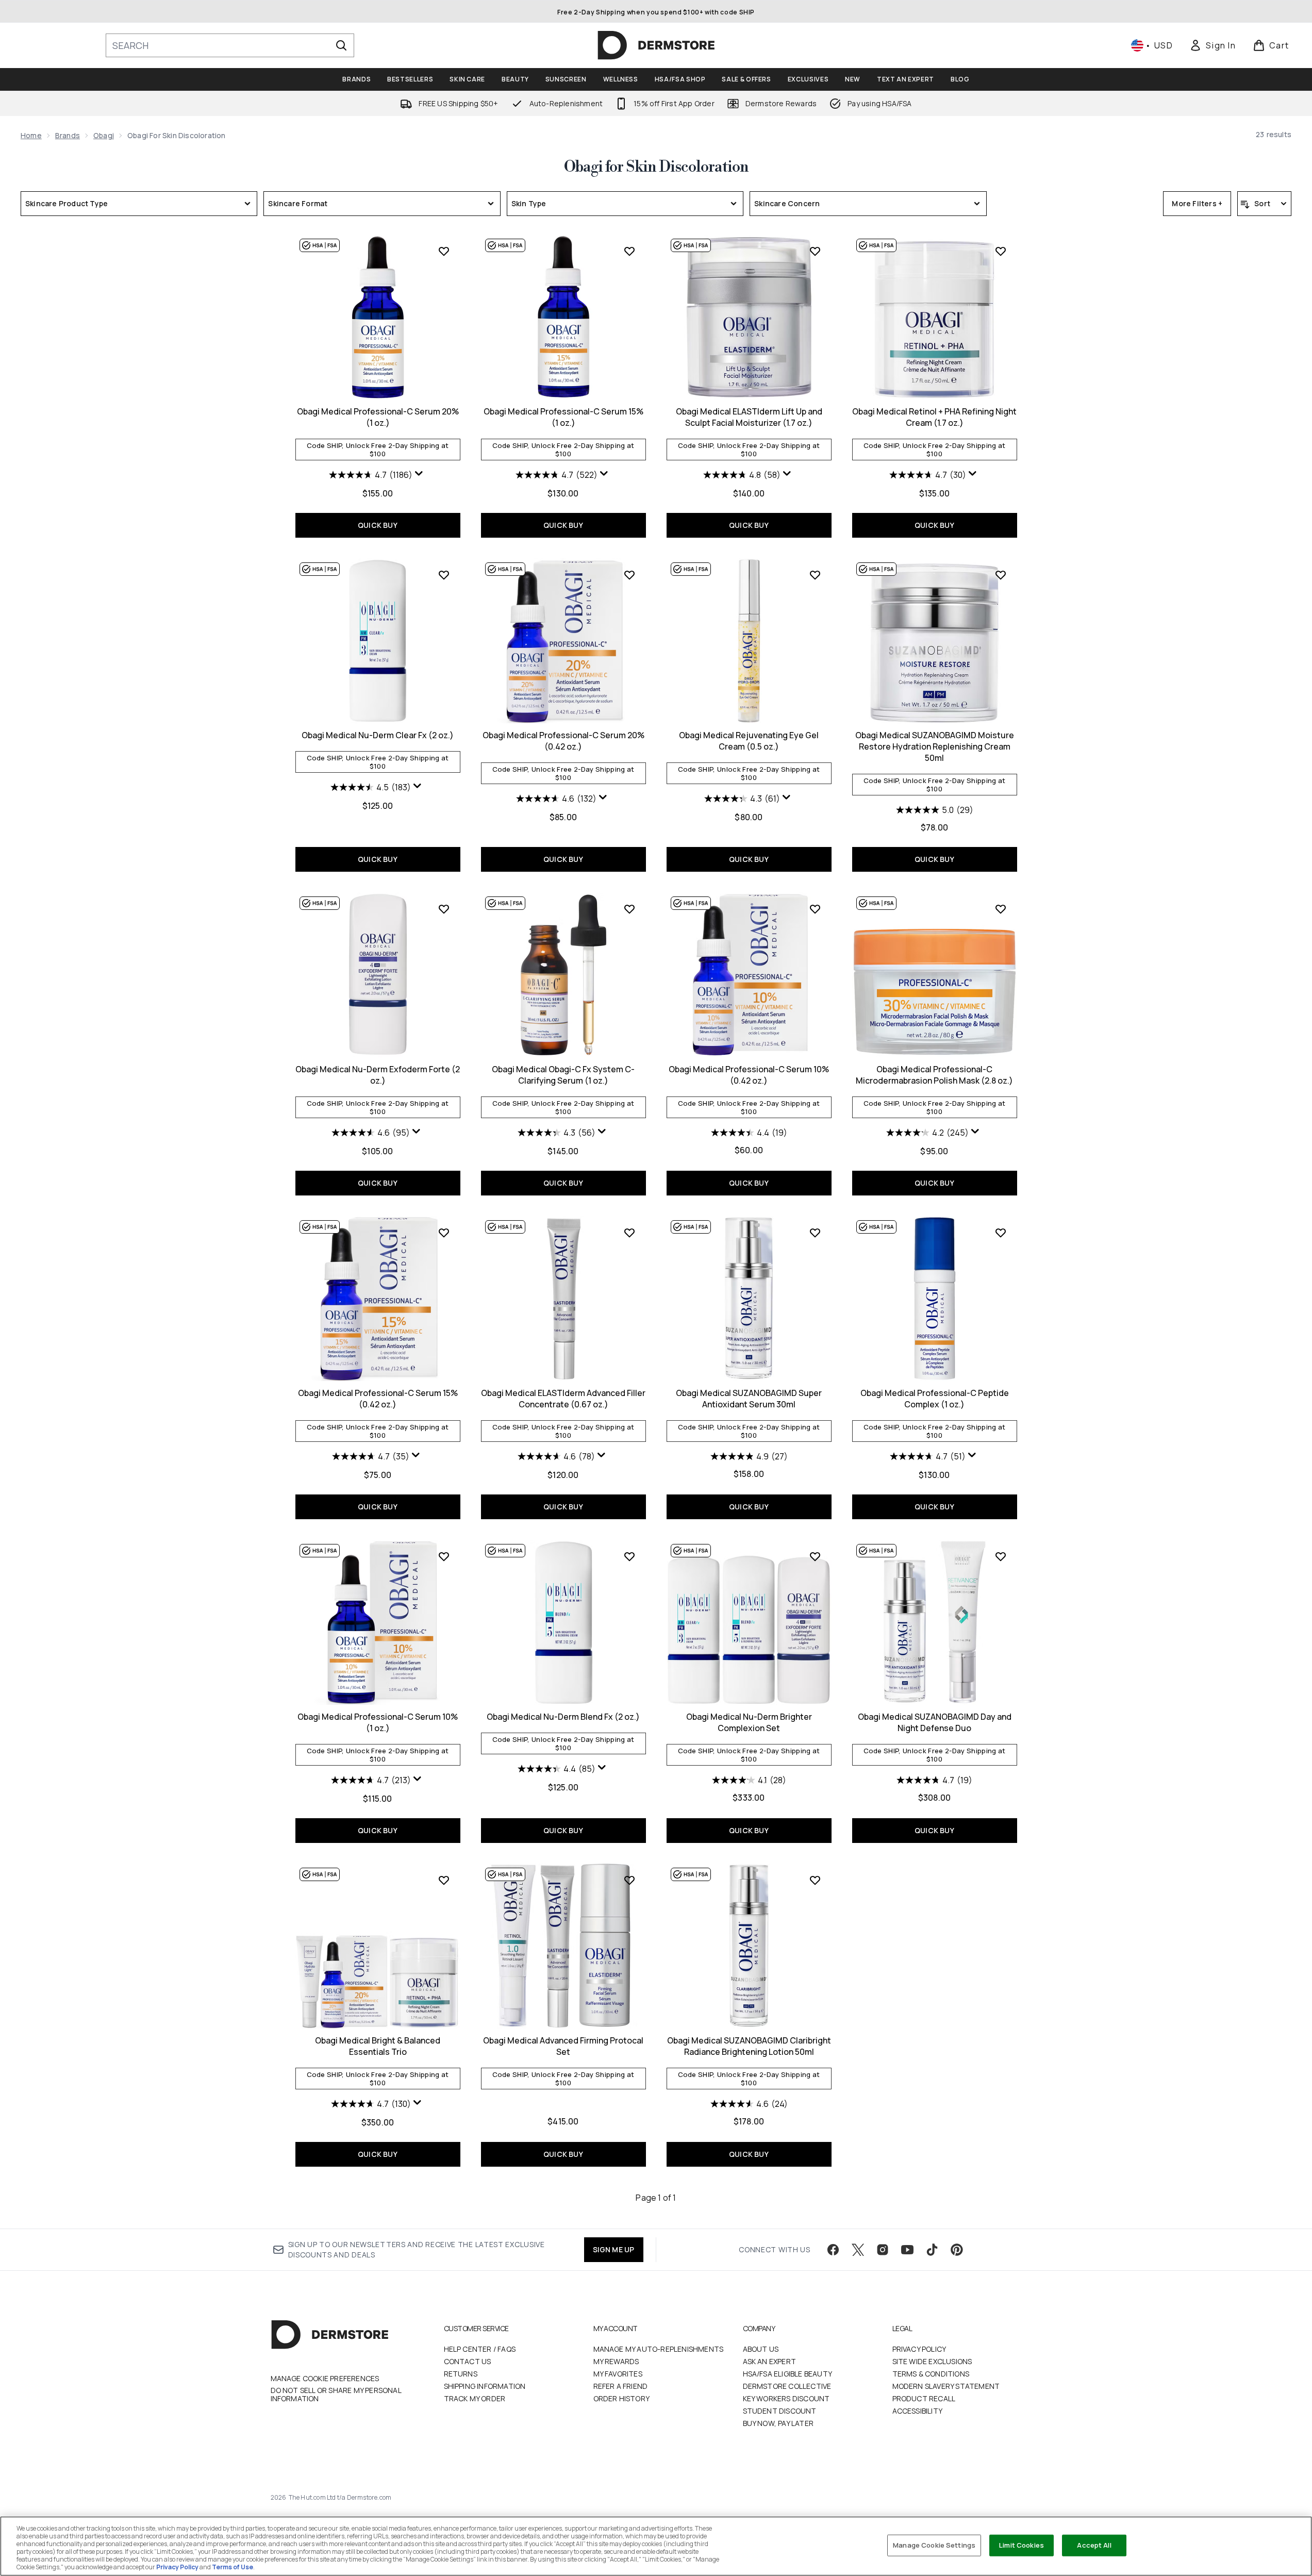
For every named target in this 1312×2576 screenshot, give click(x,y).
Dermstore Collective (787, 2386)
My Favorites (618, 2374)
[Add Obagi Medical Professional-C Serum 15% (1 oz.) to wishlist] (629, 251)
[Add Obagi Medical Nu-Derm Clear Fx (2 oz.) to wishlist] (444, 575)
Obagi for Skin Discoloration (656, 167)
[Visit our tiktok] (932, 2250)
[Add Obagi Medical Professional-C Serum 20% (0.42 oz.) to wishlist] (629, 575)
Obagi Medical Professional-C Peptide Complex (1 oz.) (935, 1399)
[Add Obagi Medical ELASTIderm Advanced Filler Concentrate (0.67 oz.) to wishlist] (629, 1233)
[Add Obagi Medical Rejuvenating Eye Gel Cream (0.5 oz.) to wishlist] (815, 575)
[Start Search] (341, 45)
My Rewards (616, 2361)
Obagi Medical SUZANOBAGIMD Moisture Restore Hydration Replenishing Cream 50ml (935, 746)
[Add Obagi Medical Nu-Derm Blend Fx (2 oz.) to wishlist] (629, 1556)
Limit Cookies (1022, 2545)
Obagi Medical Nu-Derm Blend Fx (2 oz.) (563, 1717)
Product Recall (924, 2398)
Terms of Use (232, 2567)
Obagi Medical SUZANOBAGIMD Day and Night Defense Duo (935, 1722)
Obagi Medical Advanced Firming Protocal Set (563, 2046)
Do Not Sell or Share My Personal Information (336, 2395)
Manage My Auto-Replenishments (659, 2349)
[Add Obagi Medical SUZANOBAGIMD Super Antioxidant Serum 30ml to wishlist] (815, 1233)
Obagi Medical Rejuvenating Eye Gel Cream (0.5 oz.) (749, 741)
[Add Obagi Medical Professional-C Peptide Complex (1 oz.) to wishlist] (1001, 1233)
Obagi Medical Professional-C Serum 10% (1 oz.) (378, 1722)
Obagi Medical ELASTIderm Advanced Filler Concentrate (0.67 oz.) (563, 1399)
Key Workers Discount (786, 2398)
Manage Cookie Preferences (325, 2379)
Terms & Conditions (931, 2374)
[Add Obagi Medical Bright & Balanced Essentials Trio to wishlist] (444, 1880)
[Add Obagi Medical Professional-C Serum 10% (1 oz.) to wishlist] (444, 1556)
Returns (461, 2374)
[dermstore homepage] (656, 45)
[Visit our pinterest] (957, 2250)
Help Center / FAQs (480, 2349)
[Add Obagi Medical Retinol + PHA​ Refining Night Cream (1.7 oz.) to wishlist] (1001, 251)
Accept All (1094, 2545)
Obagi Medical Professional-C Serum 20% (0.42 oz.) (563, 741)
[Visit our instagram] (883, 2250)
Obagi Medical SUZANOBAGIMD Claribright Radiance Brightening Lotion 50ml (749, 2046)
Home (31, 135)
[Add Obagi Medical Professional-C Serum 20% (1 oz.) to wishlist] (444, 251)
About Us (761, 2349)
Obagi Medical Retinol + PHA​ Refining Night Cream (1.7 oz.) (934, 417)
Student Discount (780, 2411)
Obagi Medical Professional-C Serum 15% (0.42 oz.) (378, 1399)
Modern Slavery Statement (946, 2386)
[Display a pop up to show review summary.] (420, 476)
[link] (1213, 45)
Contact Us (468, 2361)
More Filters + (1197, 203)
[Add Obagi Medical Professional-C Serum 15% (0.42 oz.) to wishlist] (444, 1233)
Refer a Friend (621, 2386)
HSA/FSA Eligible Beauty (788, 2374)
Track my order (475, 2398)
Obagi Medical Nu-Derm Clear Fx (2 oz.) (378, 735)
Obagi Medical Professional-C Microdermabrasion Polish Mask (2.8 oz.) (934, 1075)
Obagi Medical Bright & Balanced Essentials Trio (378, 2046)
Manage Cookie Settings (934, 2545)
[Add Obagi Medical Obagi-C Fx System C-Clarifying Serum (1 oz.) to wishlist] (629, 909)
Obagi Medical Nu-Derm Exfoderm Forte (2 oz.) (378, 1075)
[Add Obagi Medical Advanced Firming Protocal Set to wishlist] (629, 1880)
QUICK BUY (378, 525)
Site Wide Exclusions (932, 2361)
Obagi (104, 135)
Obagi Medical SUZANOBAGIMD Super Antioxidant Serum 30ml (749, 1399)
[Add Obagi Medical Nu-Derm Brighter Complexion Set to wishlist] (815, 1556)
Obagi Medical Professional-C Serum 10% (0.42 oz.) (749, 1075)
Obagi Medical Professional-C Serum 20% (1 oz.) (378, 417)
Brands (68, 135)
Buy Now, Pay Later (778, 2423)
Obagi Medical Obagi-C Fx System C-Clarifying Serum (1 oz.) (563, 1075)
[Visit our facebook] (833, 2250)
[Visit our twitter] (858, 2250)
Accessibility (918, 2411)
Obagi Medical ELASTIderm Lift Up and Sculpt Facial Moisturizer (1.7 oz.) (749, 417)
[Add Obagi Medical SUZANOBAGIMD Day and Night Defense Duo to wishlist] (1001, 1556)
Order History (622, 2398)
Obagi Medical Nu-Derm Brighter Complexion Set (749, 1722)
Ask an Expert (770, 2361)
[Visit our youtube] (907, 2250)
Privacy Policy (919, 2349)
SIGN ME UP (614, 2249)
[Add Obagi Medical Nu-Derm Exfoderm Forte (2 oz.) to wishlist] (444, 909)
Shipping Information (485, 2386)
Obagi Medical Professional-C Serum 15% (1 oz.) (563, 417)
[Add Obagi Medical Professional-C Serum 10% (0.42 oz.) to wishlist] (815, 909)
